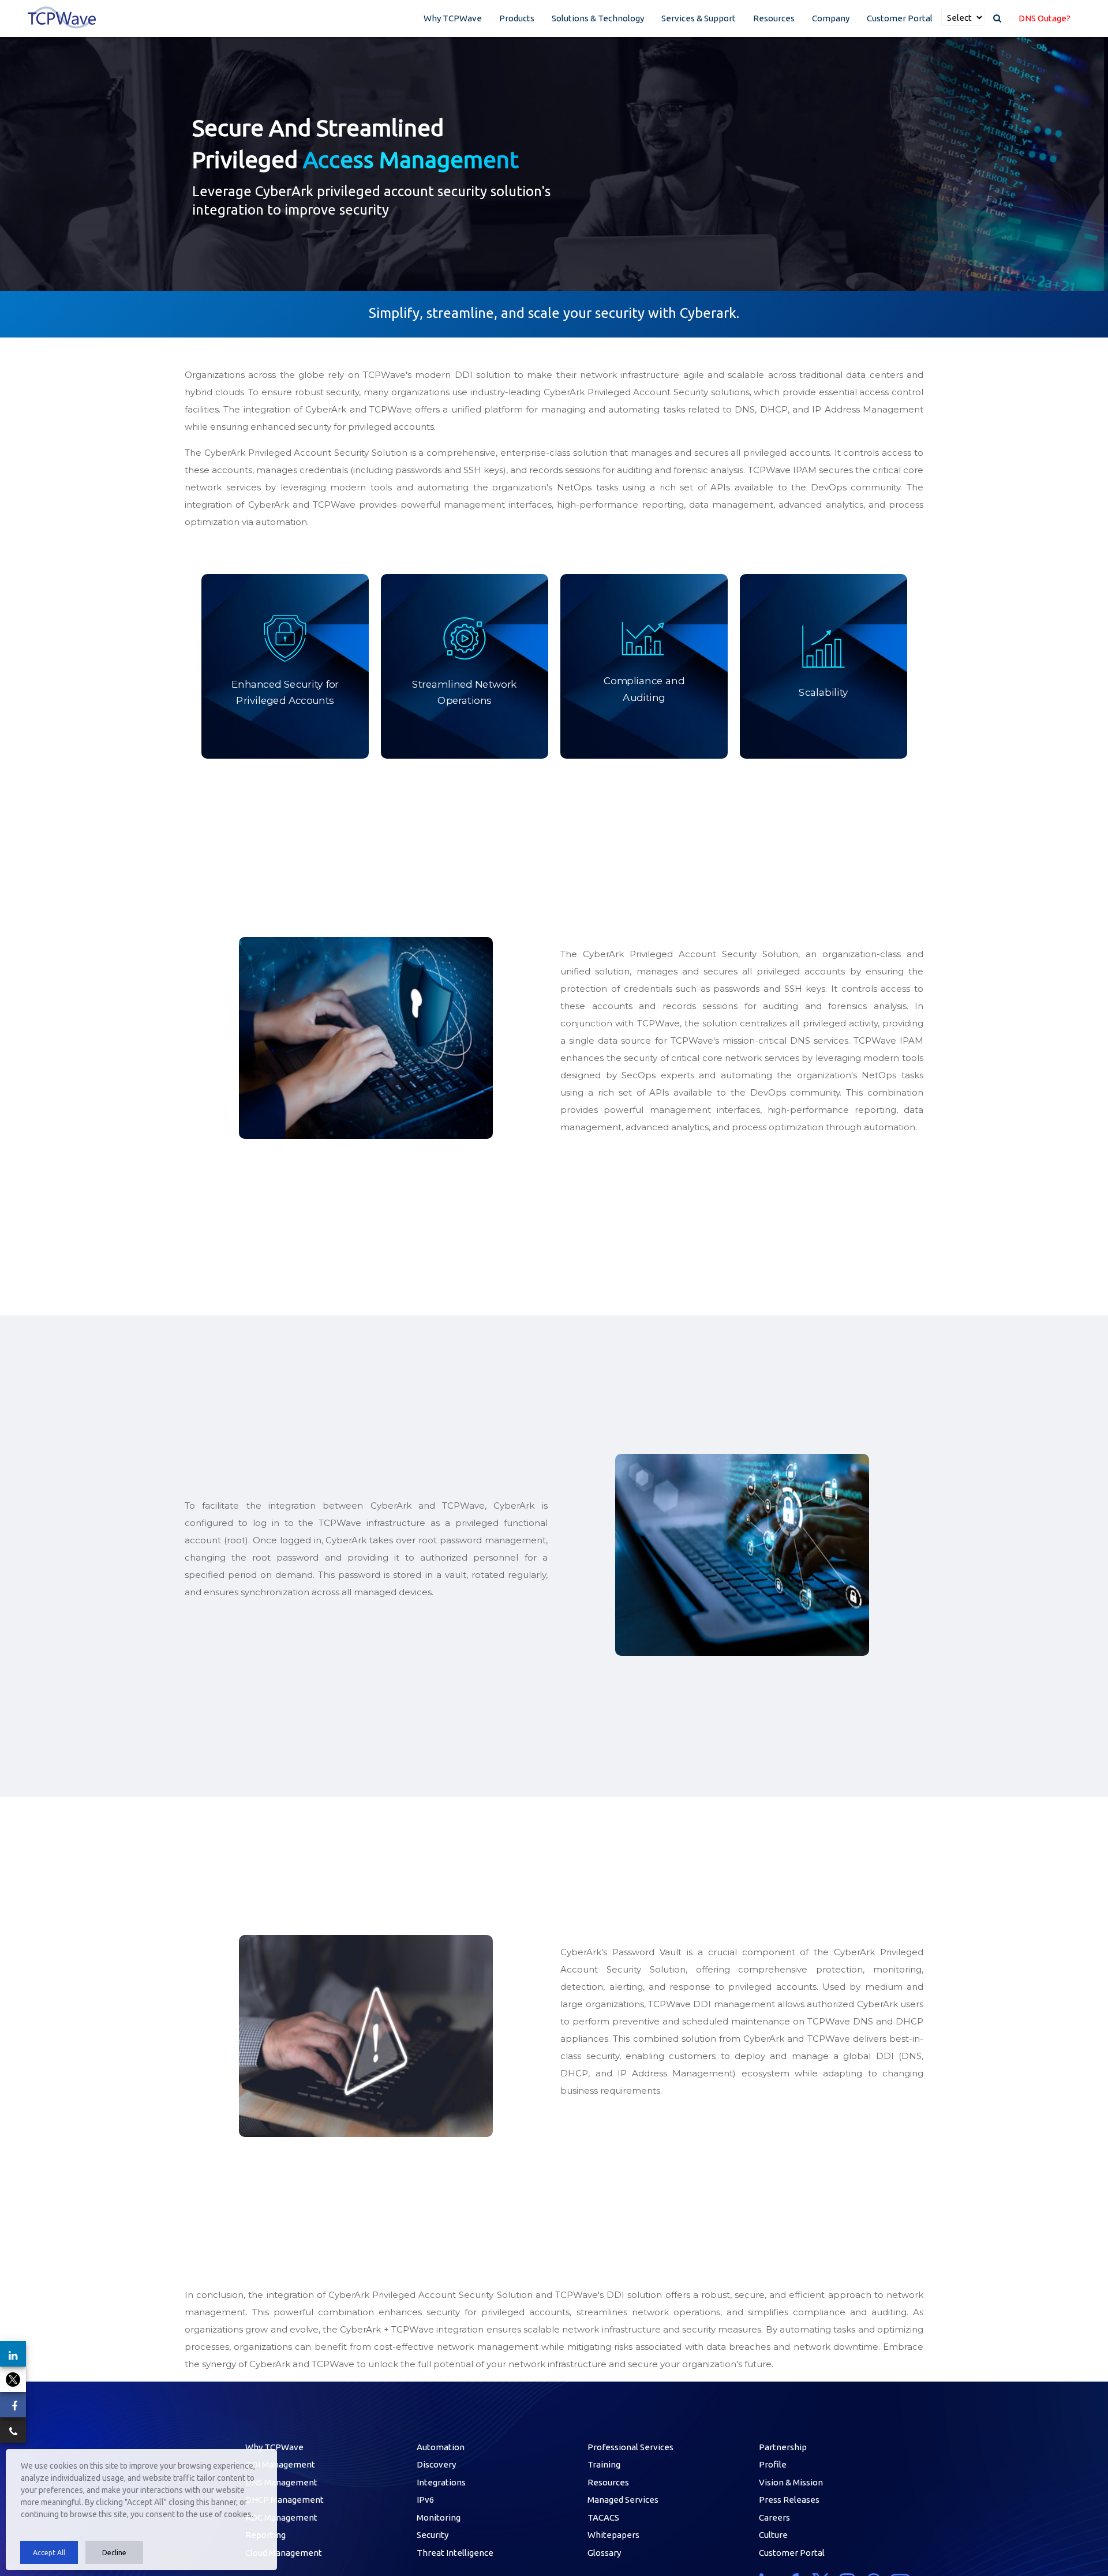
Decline (114, 2553)
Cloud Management (284, 2553)
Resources (774, 18)
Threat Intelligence (455, 2553)
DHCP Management (285, 2500)
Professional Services (630, 2447)
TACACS (603, 2517)
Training (604, 2464)
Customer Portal (900, 18)
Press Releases (789, 2500)
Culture (773, 2535)
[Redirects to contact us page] (13, 2430)
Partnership (783, 2447)
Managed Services (623, 2500)
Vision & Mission (791, 2482)
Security (433, 2535)
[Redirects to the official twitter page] (13, 2379)
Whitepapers (613, 2535)
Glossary (604, 2553)
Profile (773, 2464)
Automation (441, 2447)
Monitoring (439, 2517)
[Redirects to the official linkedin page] (13, 2354)
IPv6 (425, 2500)
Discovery (436, 2464)
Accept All (49, 2553)
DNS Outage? (1045, 18)
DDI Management (280, 2464)
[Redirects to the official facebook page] (13, 2405)
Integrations (441, 2482)
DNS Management (281, 2482)
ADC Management (281, 2517)
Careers (774, 2517)
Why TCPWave (453, 18)
